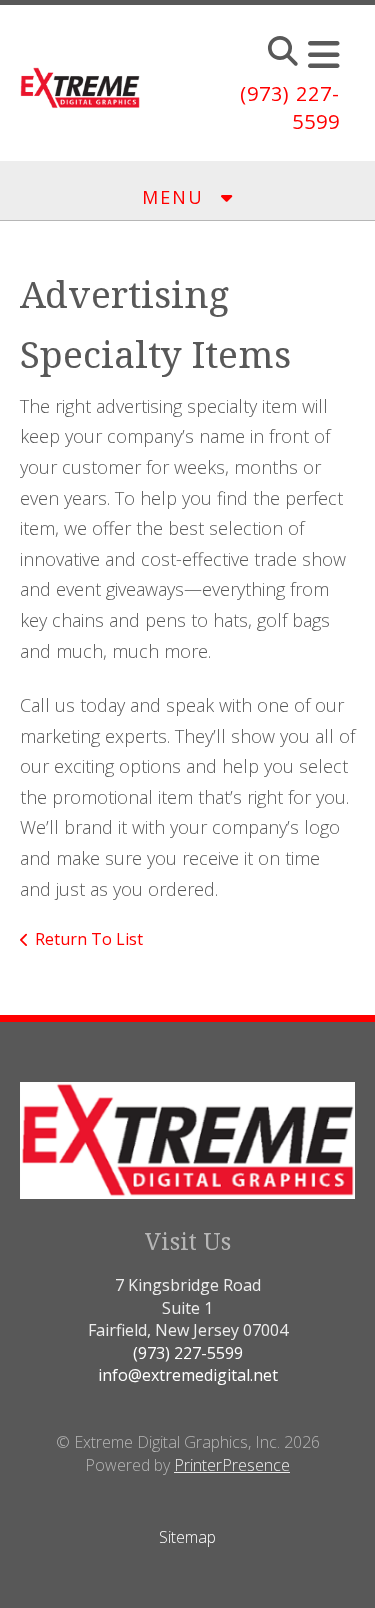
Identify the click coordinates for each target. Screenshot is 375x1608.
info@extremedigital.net (188, 1375)
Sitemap (187, 1537)
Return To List (89, 939)
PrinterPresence (232, 1465)
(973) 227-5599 (188, 1353)
